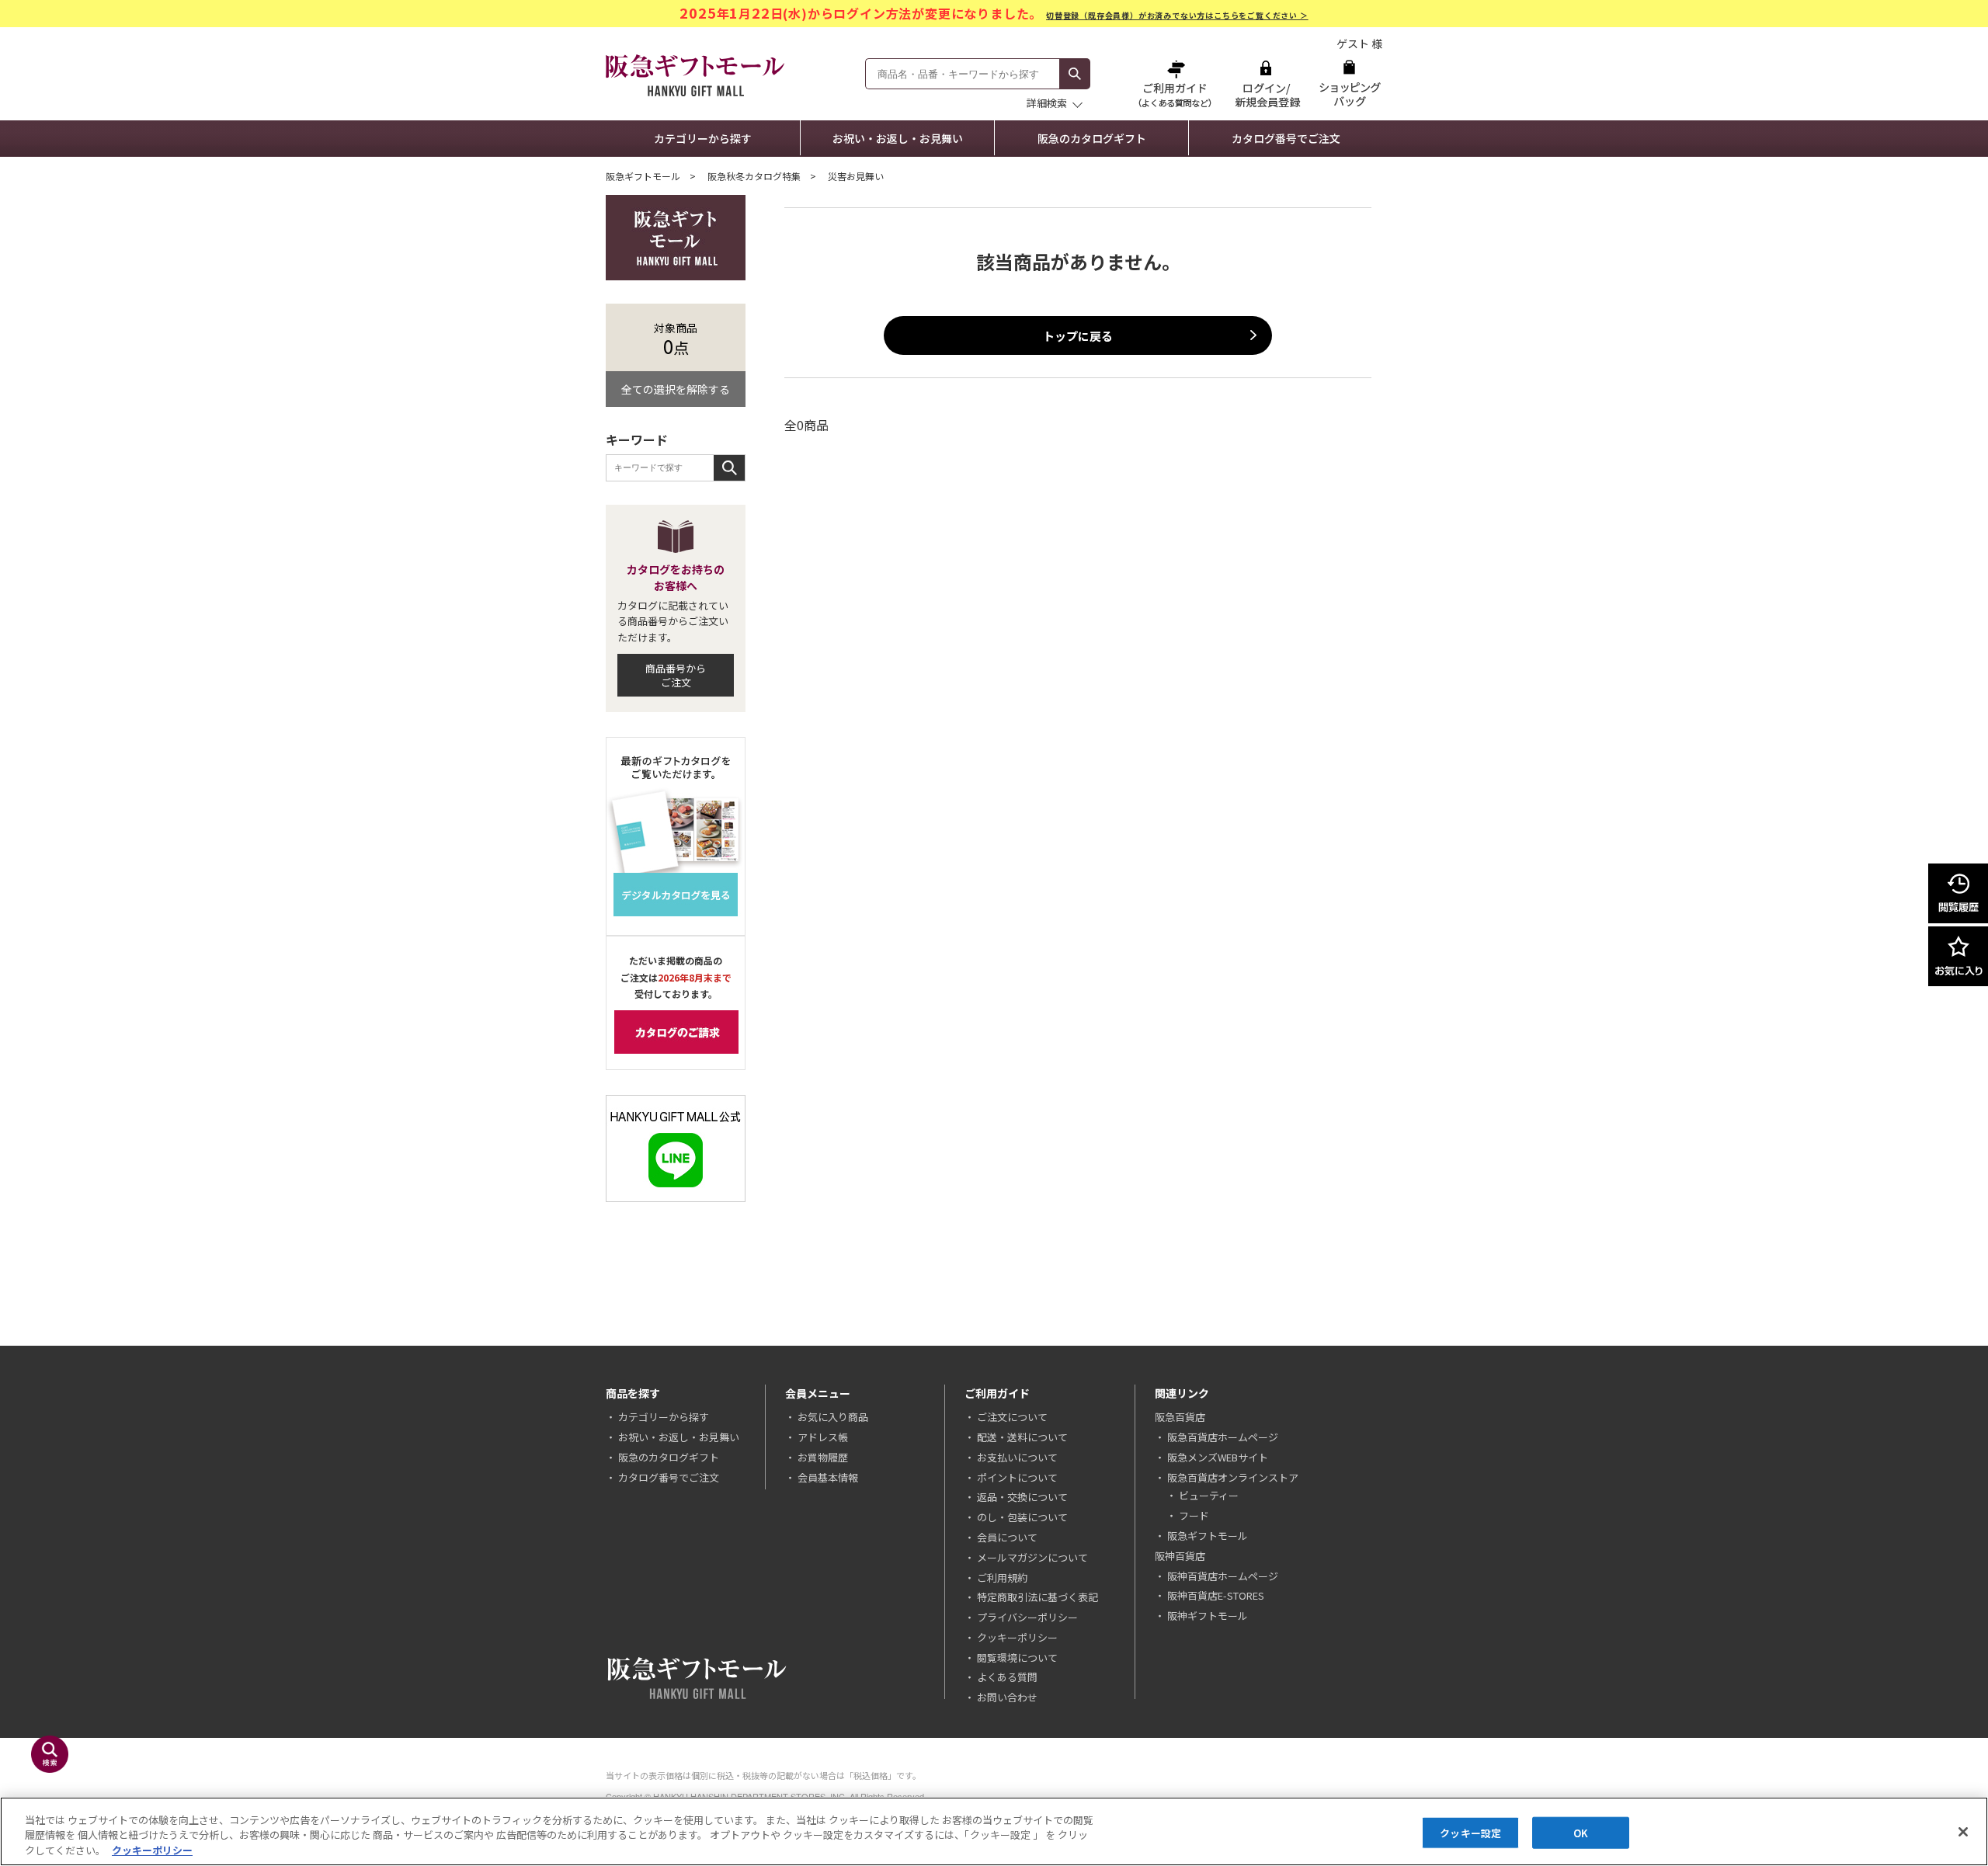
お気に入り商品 (833, 1417)
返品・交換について (1022, 1497)
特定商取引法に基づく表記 (1037, 1597)
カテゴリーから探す (703, 138)
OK (1581, 1832)
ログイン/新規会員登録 (1266, 83)
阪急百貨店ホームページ (1223, 1437)
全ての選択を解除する (676, 389)
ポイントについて (1017, 1477)
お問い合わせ (1007, 1697)
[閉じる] (1963, 1832)
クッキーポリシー (1017, 1637)
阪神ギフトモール (1208, 1616)
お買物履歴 (823, 1457)
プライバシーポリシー (1027, 1617)
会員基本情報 (828, 1477)
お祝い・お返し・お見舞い (898, 138)
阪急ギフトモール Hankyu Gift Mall (695, 75)
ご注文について (1012, 1417)
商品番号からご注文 (676, 675)
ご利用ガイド (1176, 83)
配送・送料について (1022, 1437)
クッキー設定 (1470, 1832)
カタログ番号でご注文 (1286, 138)
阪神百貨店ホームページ (1223, 1576)
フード (1194, 1515)
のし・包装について (1022, 1517)
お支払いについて (1017, 1457)
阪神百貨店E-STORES (1216, 1595)
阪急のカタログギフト (1092, 138)
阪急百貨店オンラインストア (1233, 1477)
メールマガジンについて (1032, 1557)
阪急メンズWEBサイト (1218, 1457)
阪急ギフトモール (643, 176)
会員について (1007, 1537)
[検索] (1075, 74)
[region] (994, 1831)
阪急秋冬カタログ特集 (754, 176)
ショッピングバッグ (1349, 83)
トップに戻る (1078, 336)
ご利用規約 (1002, 1578)
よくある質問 (1007, 1677)
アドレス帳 (823, 1437)
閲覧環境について (1017, 1658)
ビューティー (1209, 1495)
